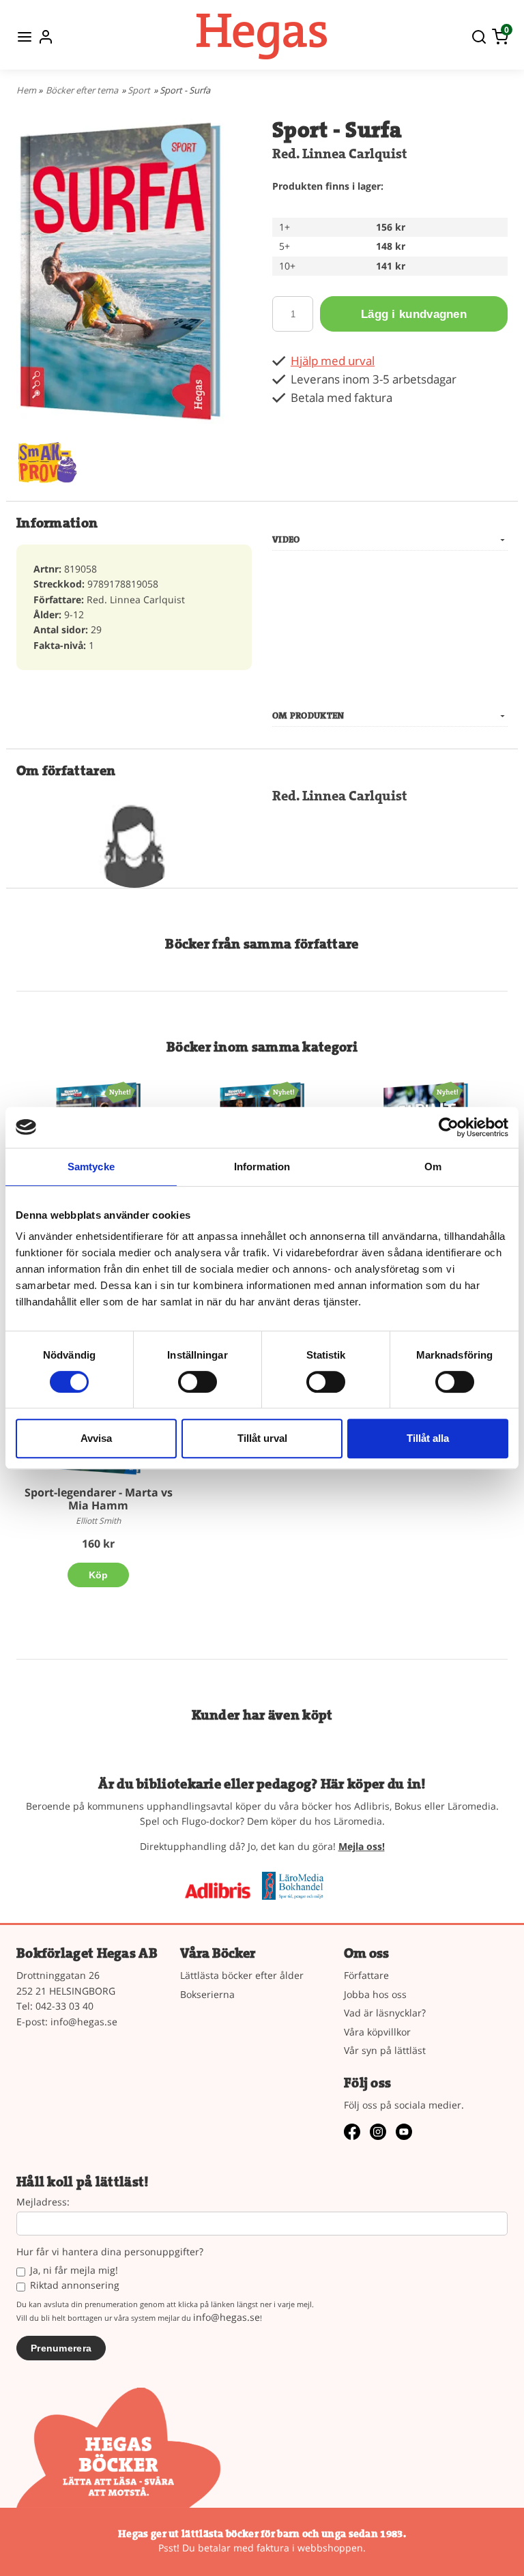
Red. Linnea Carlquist (340, 154)
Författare (366, 1975)
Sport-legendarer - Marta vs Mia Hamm (99, 1499)
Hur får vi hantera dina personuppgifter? (110, 2252)
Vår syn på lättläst (385, 2050)
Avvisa (96, 1438)
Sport (139, 90)
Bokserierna (207, 1994)
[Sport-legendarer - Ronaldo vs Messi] (120, 1091)
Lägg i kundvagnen (414, 314)
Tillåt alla (428, 1438)
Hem (26, 90)
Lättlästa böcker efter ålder (242, 1975)
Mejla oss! (362, 1846)
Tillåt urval (262, 1438)
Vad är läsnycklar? (385, 2013)
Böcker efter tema (82, 90)
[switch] (198, 1382)
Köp (99, 1575)
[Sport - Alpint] (447, 1091)
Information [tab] (262, 1167)
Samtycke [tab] (91, 1167)
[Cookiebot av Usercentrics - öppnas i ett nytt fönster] (449, 1127)
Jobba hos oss (375, 1994)
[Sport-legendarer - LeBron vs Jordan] (283, 1091)
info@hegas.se (84, 2022)
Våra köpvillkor (377, 2032)
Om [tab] (433, 1167)
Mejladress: (43, 2202)
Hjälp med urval (333, 361)
